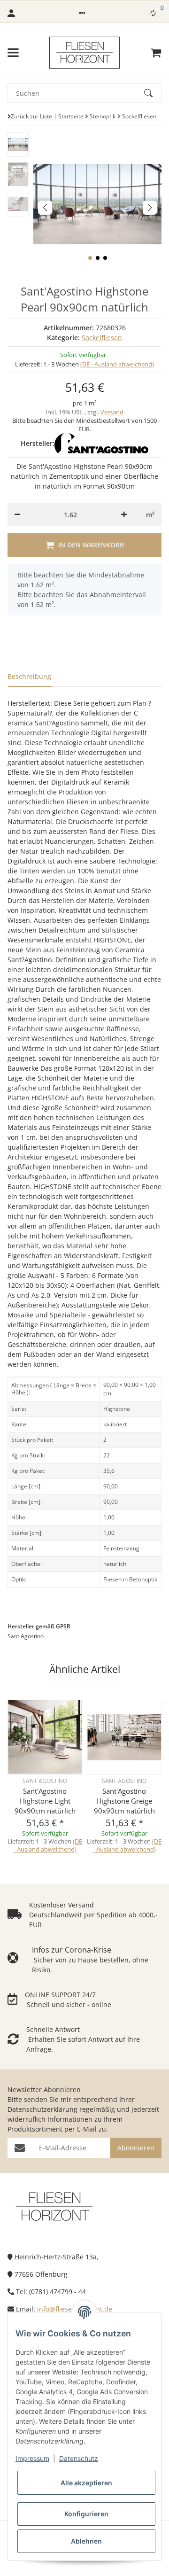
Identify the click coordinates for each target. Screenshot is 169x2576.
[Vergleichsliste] (153, 13)
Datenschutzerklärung (42, 2109)
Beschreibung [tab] (29, 676)
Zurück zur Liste (31, 116)
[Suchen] (153, 93)
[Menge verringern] (17, 514)
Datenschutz (79, 2458)
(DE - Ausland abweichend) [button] (117, 364)
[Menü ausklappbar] (13, 53)
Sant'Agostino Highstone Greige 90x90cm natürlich (124, 1801)
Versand (112, 412)
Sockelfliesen (102, 338)
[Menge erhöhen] (124, 514)
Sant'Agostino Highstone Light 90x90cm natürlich (45, 1801)
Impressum (32, 2458)
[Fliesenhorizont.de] (54, 2206)
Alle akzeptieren (86, 2483)
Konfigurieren (86, 2514)
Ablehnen (86, 2541)
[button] (82, 13)
